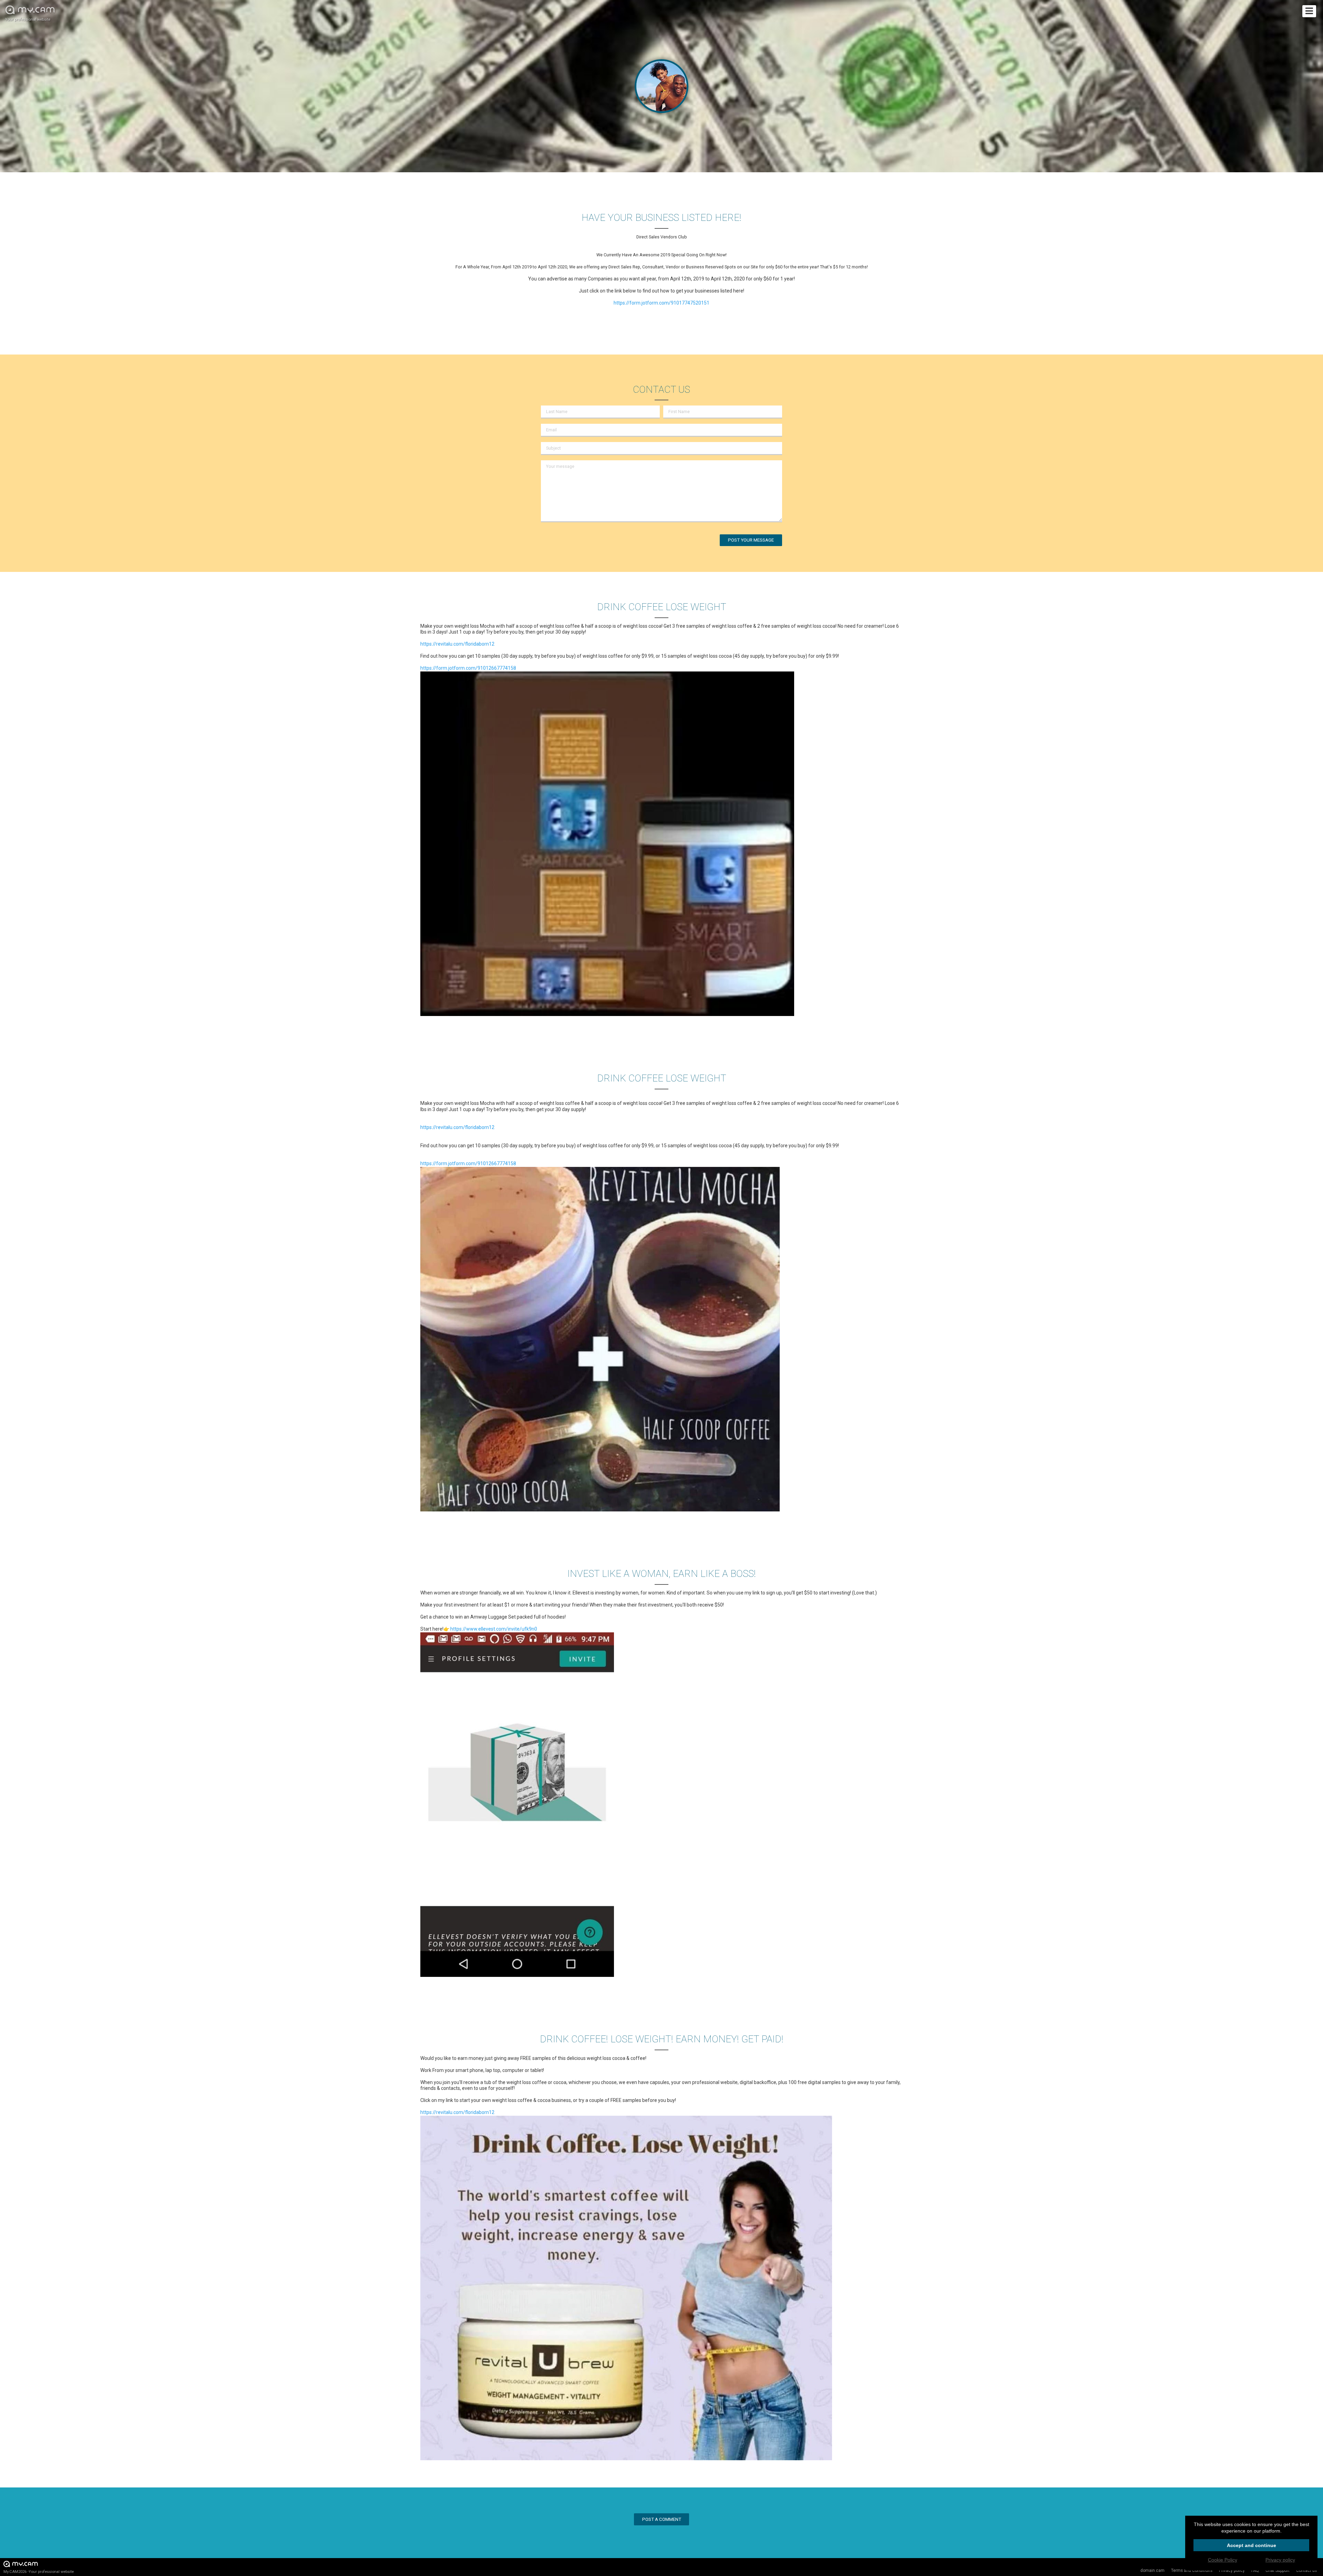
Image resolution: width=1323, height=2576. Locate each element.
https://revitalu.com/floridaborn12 (457, 644)
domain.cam (1152, 2570)
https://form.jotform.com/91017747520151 (661, 303)
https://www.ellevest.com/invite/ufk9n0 (494, 1629)
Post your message (751, 540)
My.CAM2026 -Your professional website (39, 2572)
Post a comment (662, 2519)
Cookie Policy (1223, 2560)
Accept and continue (1252, 2545)
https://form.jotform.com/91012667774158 (468, 668)
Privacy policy (1280, 2560)
